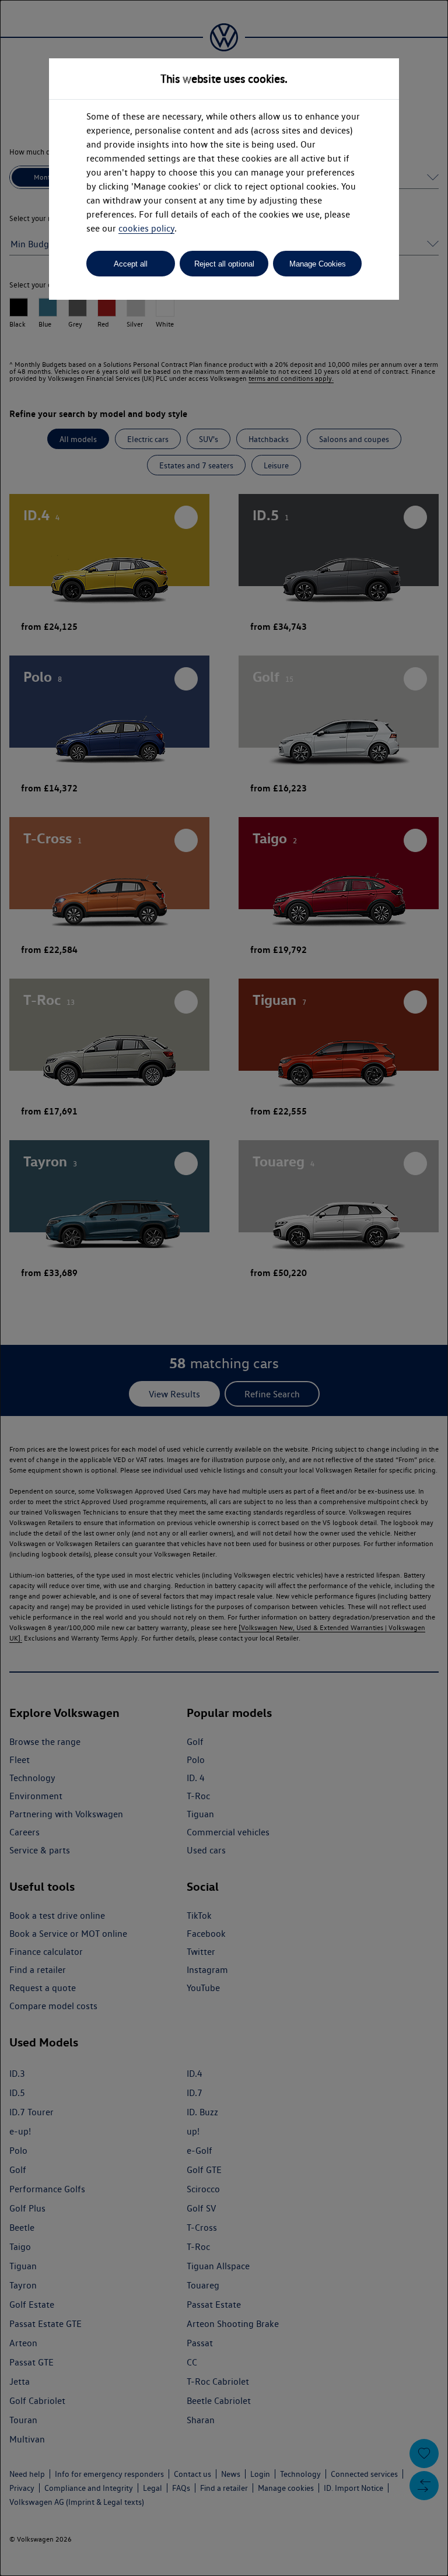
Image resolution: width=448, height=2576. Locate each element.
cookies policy (146, 228)
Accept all (131, 264)
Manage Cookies (318, 264)
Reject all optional (224, 264)
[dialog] (224, 1288)
